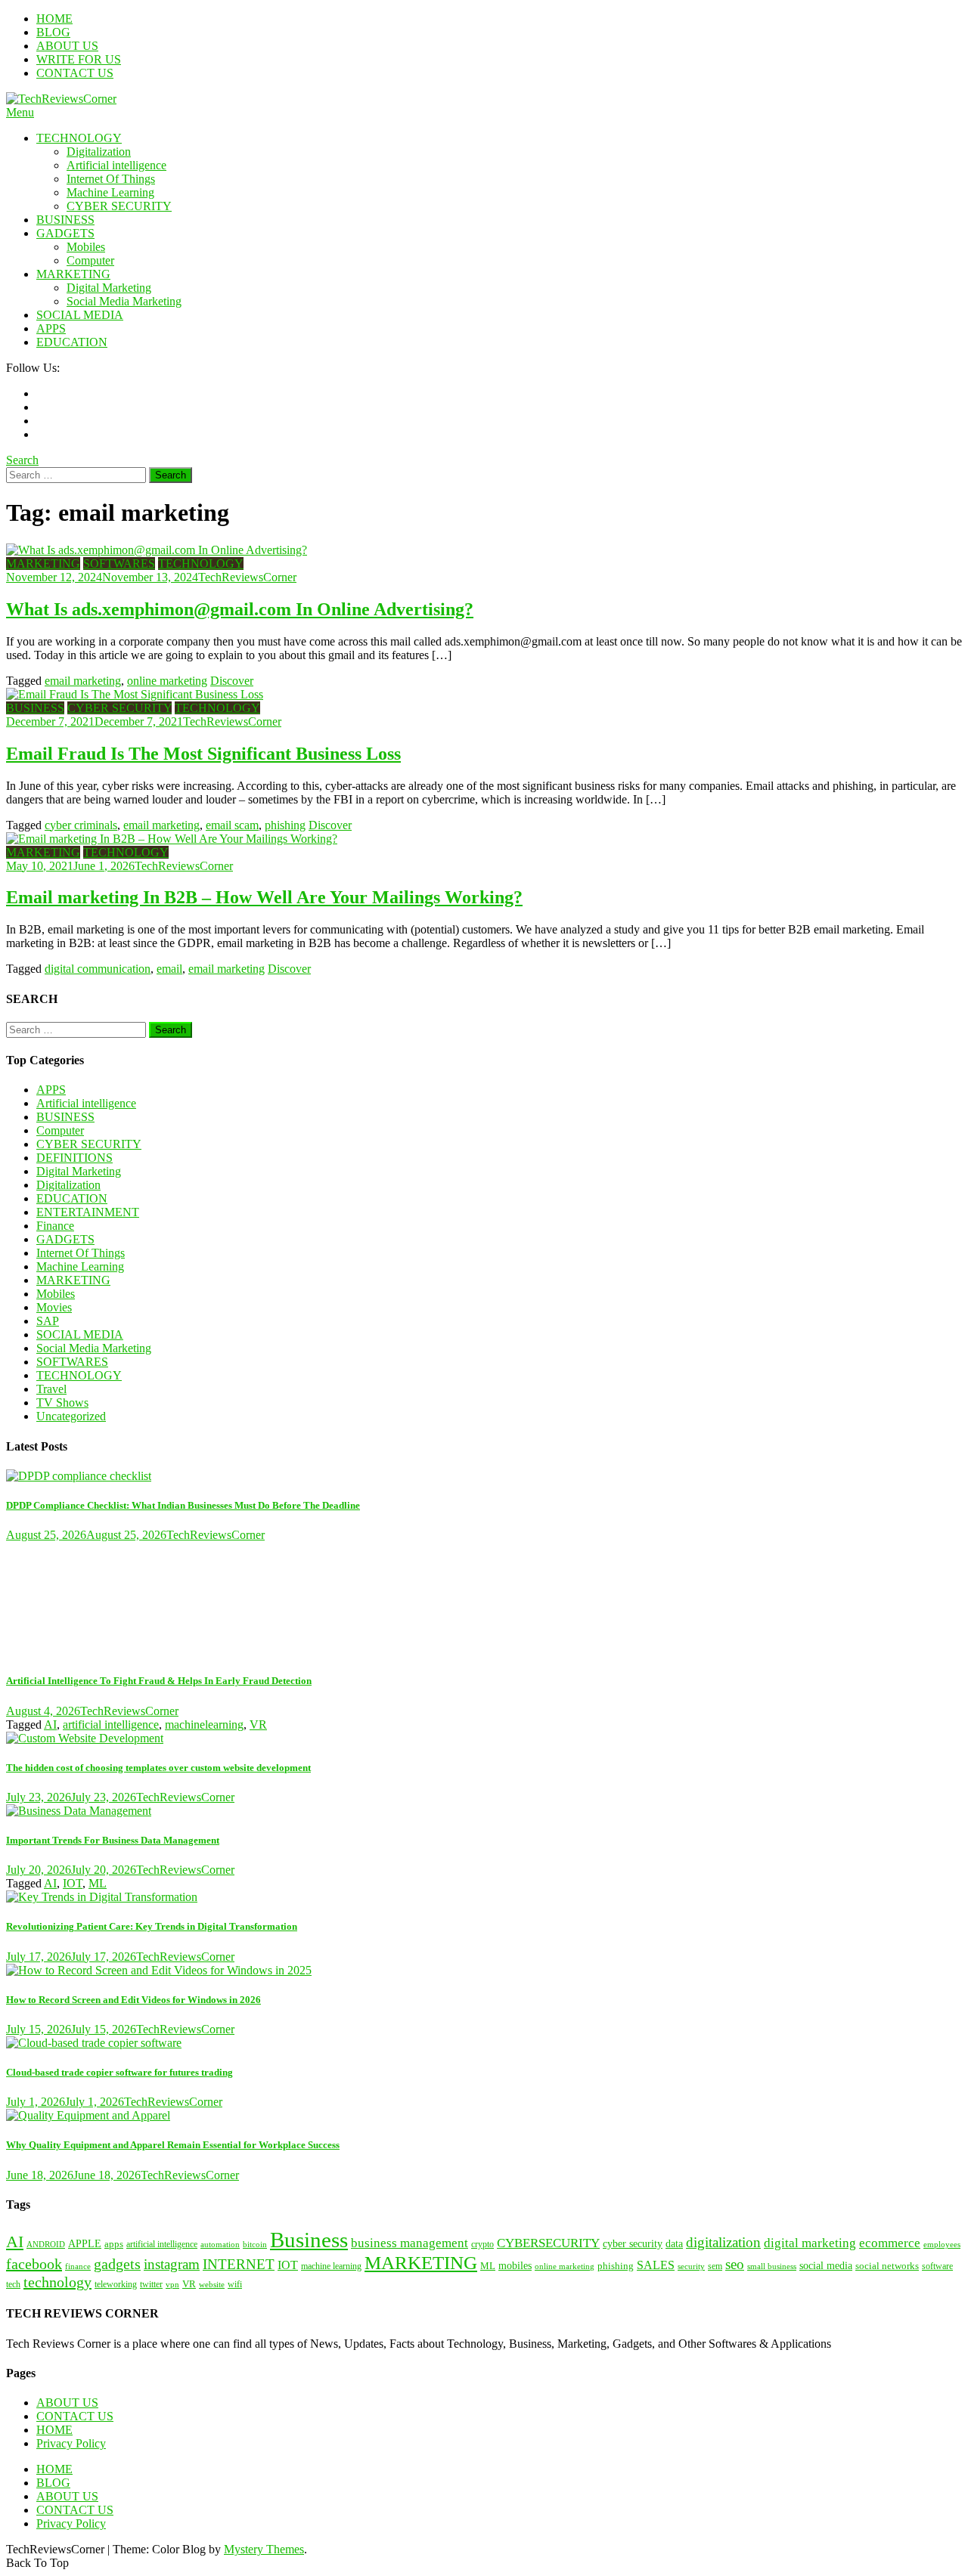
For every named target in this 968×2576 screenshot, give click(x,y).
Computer (90, 260)
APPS (51, 328)
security (691, 2266)
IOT (73, 1883)
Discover (232, 681)
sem (715, 2266)
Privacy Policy (71, 2443)
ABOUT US (67, 46)
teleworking (116, 2285)
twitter (151, 2285)
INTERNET (239, 2264)
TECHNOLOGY (79, 138)
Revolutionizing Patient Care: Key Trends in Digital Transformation (152, 1926)
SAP (48, 1321)
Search (22, 460)
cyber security (633, 2243)
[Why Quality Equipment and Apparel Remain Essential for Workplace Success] (484, 2116)
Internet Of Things (111, 179)
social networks (887, 2266)
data (674, 2243)
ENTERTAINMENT (88, 1212)
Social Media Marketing (124, 301)
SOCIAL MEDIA (80, 315)
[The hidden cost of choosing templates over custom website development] (484, 1738)
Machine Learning (110, 192)
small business (772, 2266)
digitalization (723, 2242)
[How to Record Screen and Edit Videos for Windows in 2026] (484, 1971)
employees (942, 2245)
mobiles (515, 2265)
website (212, 2284)
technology (57, 2282)
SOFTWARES (119, 563)
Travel (51, 1389)
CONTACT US (75, 73)
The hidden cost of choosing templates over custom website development (158, 1768)
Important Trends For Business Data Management (113, 1840)
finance (78, 2266)
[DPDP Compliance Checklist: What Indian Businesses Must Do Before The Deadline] (484, 1476)
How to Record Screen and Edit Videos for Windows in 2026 (133, 2000)
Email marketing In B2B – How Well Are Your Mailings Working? (264, 897)
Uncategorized (71, 1416)
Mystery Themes (264, 2549)
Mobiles (86, 247)
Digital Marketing (109, 288)
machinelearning (204, 1725)
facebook (34, 2264)
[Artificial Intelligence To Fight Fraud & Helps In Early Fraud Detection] (484, 1600)
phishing (285, 825)
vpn (172, 2285)
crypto (482, 2244)
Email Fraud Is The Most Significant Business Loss (203, 754)
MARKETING (73, 274)
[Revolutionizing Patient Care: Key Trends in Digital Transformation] (484, 1897)
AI (50, 1725)
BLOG (53, 32)
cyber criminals (81, 825)
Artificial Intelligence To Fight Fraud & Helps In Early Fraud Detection (159, 1681)
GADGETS (65, 233)
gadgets (117, 2264)
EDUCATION (72, 342)
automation (220, 2245)
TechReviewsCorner (247, 577)
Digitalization (99, 152)
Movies (54, 1307)
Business (309, 2240)
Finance (55, 1226)
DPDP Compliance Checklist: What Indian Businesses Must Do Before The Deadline (183, 1505)
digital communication (98, 969)
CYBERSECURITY (548, 2243)
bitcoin (255, 2244)
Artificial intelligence (116, 165)
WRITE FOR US (79, 59)
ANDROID (46, 2244)
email (169, 969)
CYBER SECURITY (119, 206)
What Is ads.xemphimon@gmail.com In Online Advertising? (240, 609)
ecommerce (890, 2243)
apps (114, 2244)
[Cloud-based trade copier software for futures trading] (484, 2043)
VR (258, 1725)
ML (98, 1883)
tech (13, 2284)
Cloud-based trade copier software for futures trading (119, 2072)
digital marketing (810, 2243)
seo (735, 2264)
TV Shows (62, 1403)
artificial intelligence (111, 1725)
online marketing (167, 681)
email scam (232, 825)
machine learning (331, 2266)
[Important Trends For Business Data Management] (484, 1811)
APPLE (85, 2243)
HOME (54, 19)
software (937, 2266)
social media (826, 2265)
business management (410, 2243)
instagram (172, 2264)
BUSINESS (65, 220)
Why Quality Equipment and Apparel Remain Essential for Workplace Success (173, 2145)
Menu (20, 112)
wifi (235, 2285)
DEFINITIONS (74, 1158)
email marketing (83, 681)
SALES (656, 2265)
